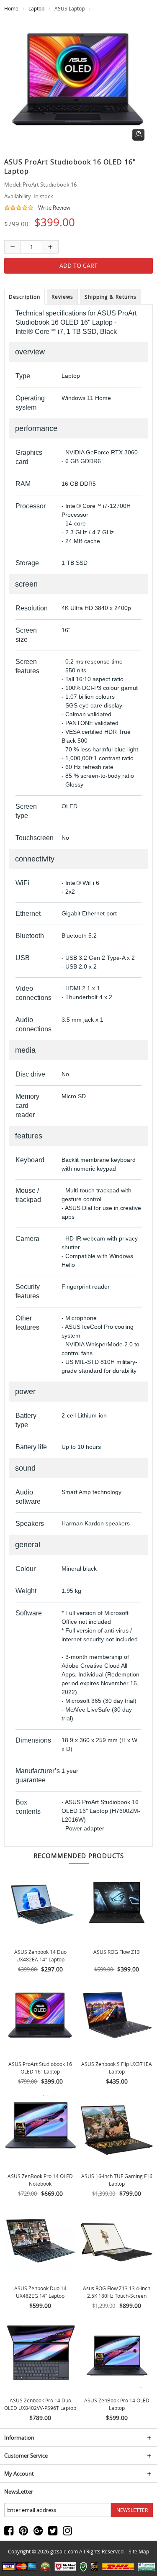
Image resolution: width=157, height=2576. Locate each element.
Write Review (54, 208)
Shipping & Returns (111, 297)
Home (11, 8)
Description (24, 297)
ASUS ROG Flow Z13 (117, 1952)
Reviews (62, 297)
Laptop (36, 8)
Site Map (139, 2551)
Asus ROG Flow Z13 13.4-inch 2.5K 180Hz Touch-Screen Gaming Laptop (117, 2296)
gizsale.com (64, 2551)
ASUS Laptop (69, 8)
